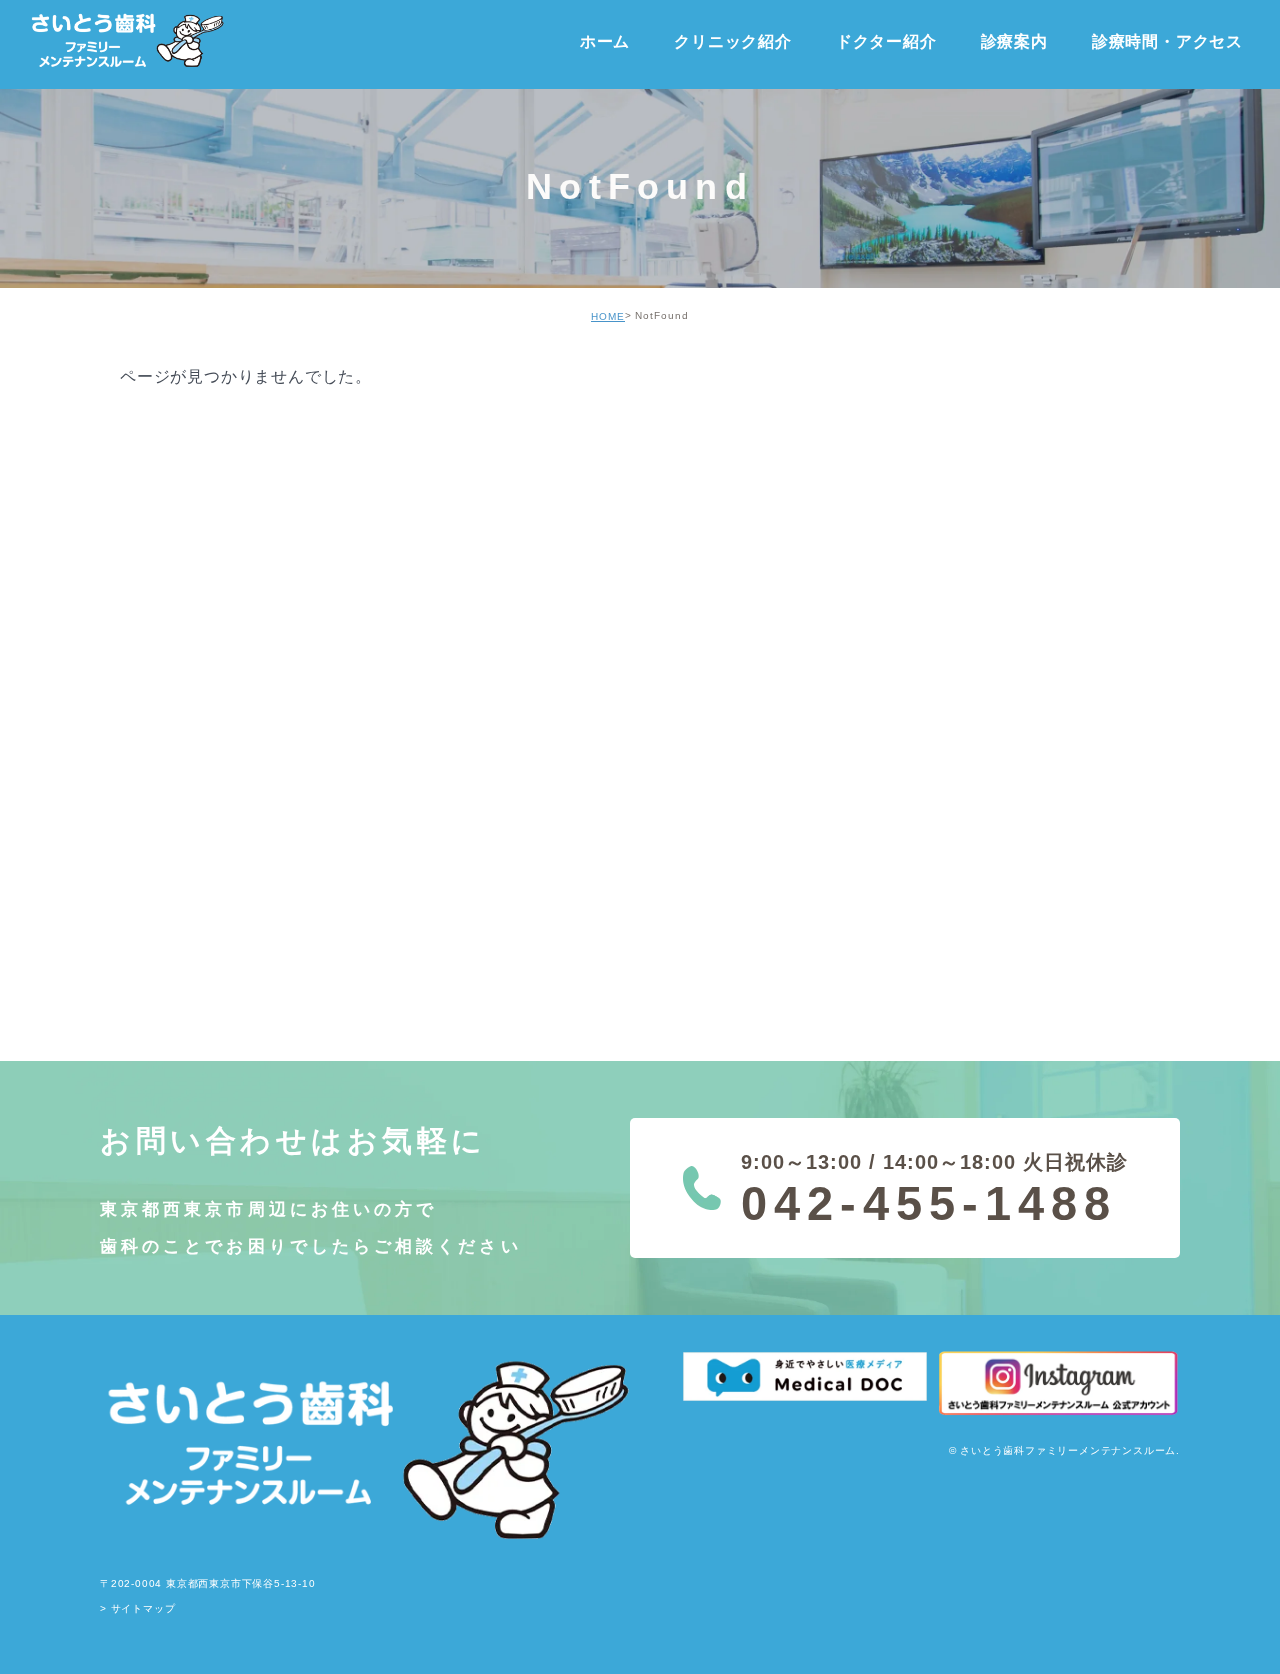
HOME (608, 316)
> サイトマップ (137, 1609)
